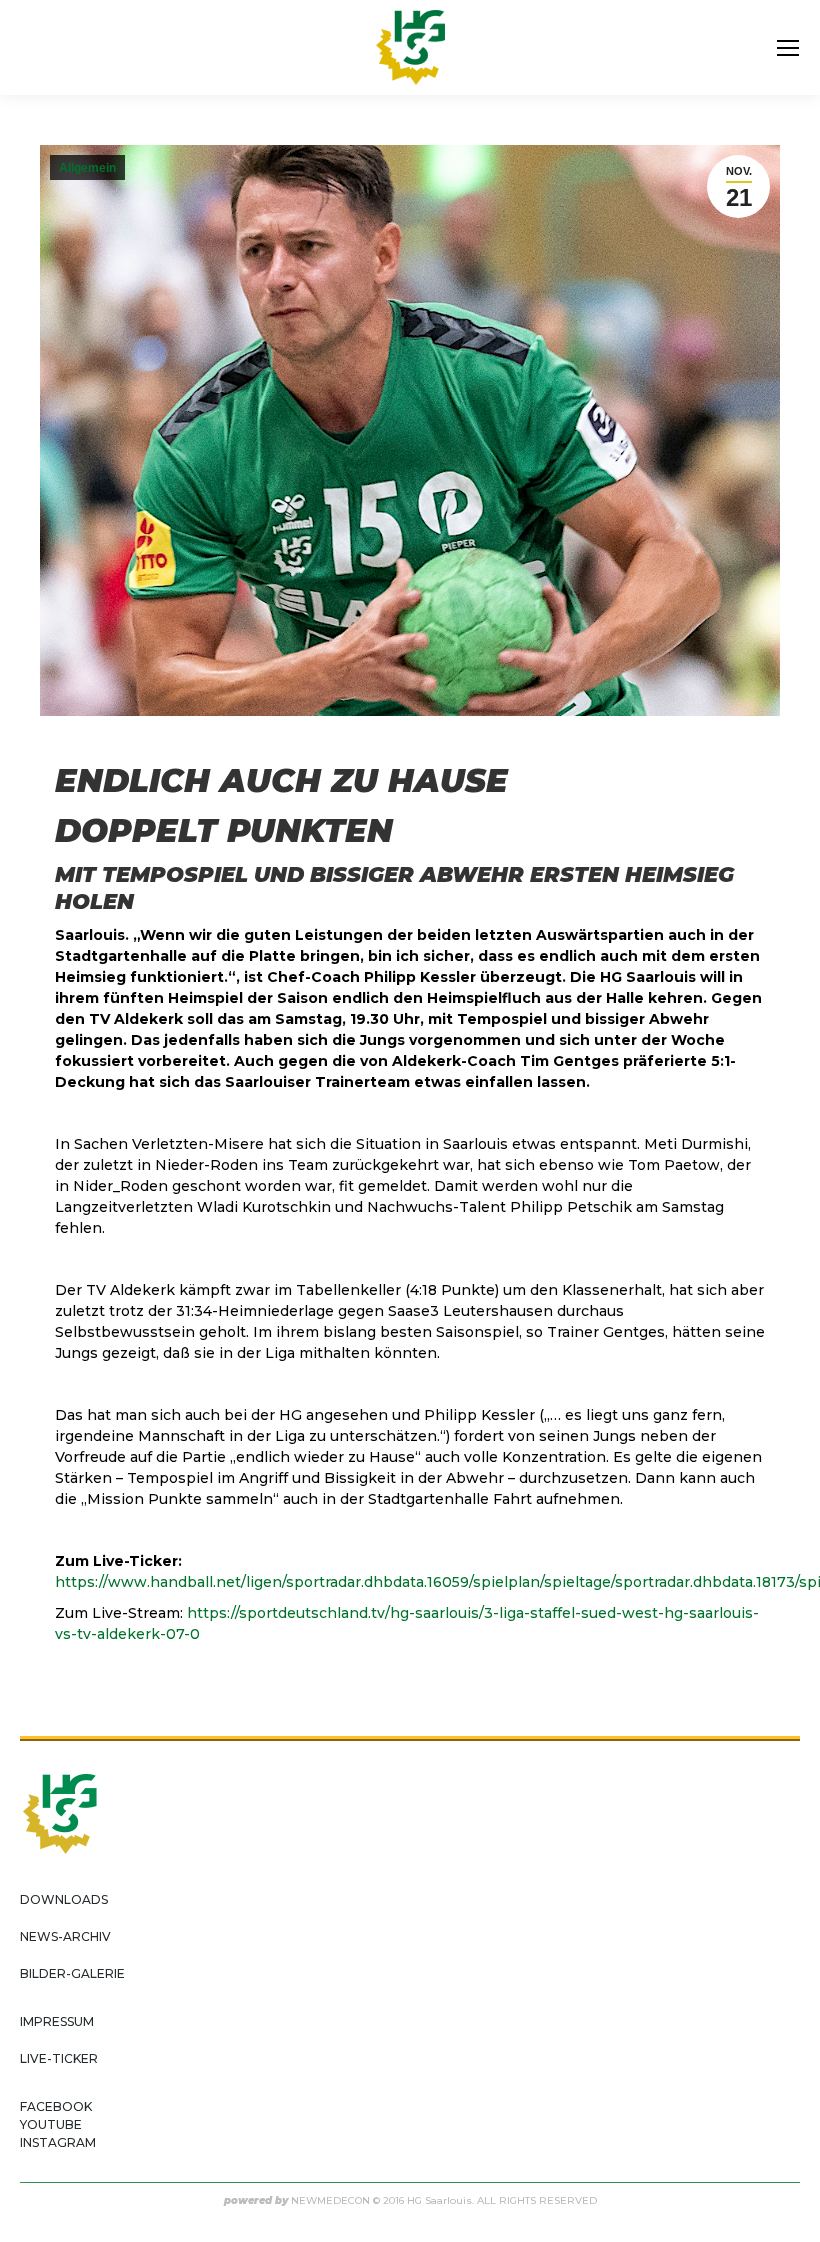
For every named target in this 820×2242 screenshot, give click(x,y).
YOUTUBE (51, 2124)
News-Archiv (65, 1936)
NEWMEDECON (330, 2200)
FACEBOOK (56, 2106)
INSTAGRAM (58, 2142)
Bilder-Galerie (72, 1973)
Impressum (57, 2021)
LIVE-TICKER (59, 2058)
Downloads (64, 1899)
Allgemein (87, 168)
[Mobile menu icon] (788, 48)
